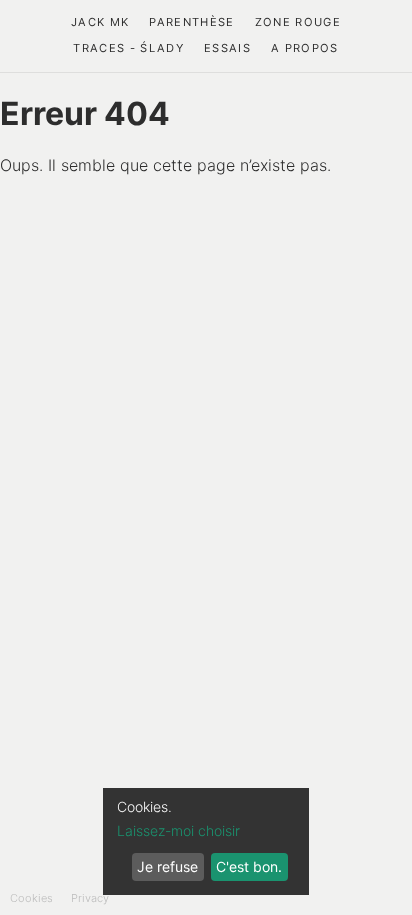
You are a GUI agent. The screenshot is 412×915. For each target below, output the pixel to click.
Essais (227, 48)
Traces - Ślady (128, 48)
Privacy (90, 898)
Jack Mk (100, 22)
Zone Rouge (298, 22)
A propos (305, 48)
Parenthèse (191, 22)
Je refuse (167, 866)
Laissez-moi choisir (178, 830)
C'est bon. (249, 866)
